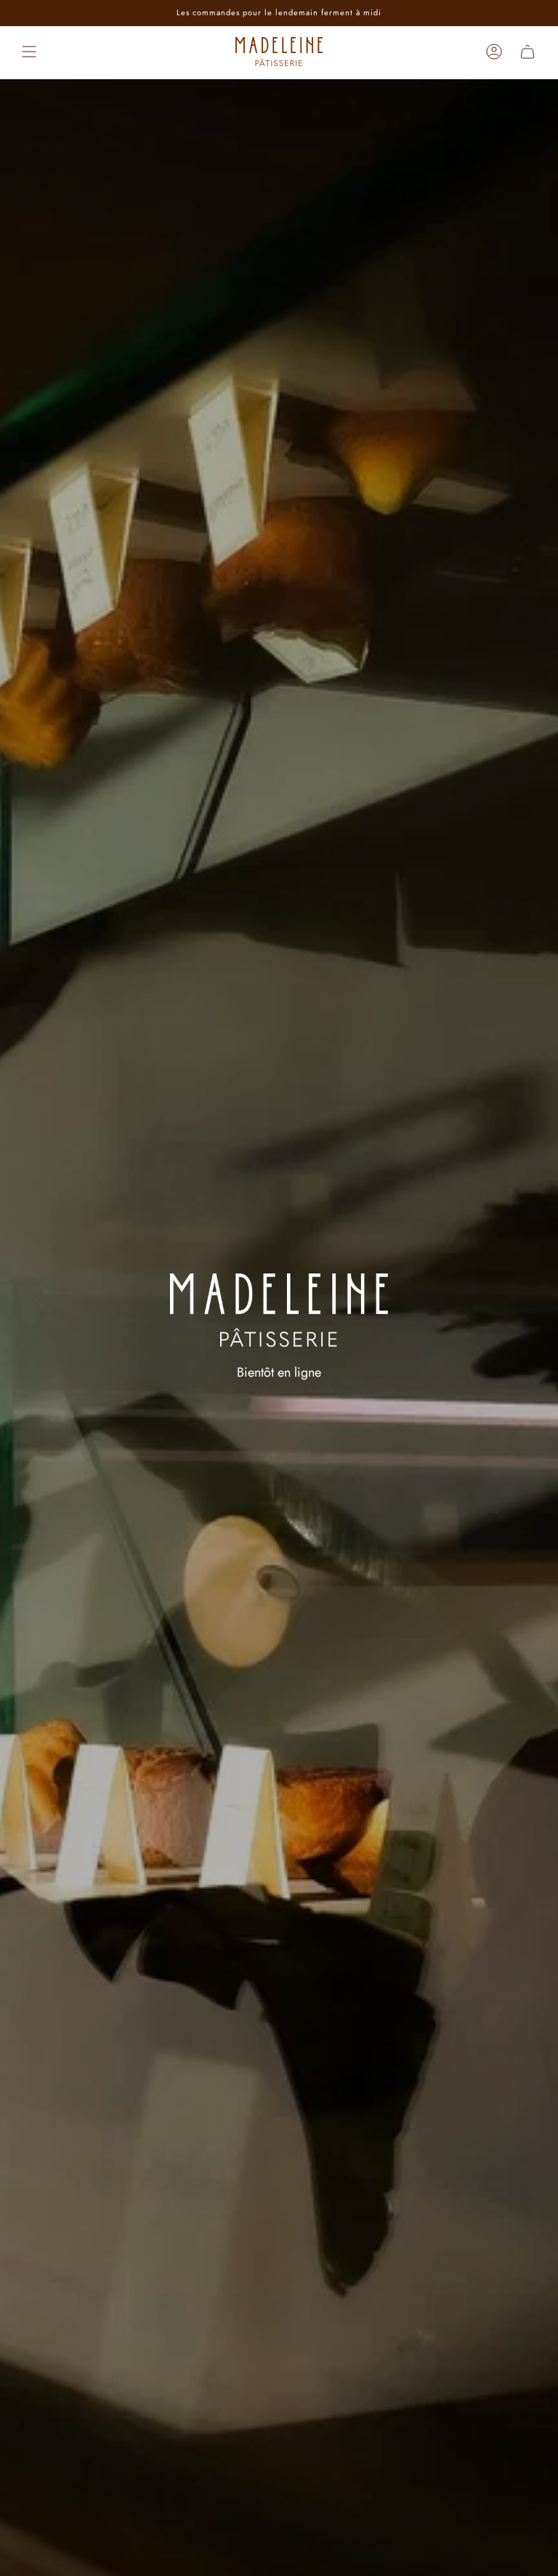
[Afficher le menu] (29, 52)
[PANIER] (527, 52)
